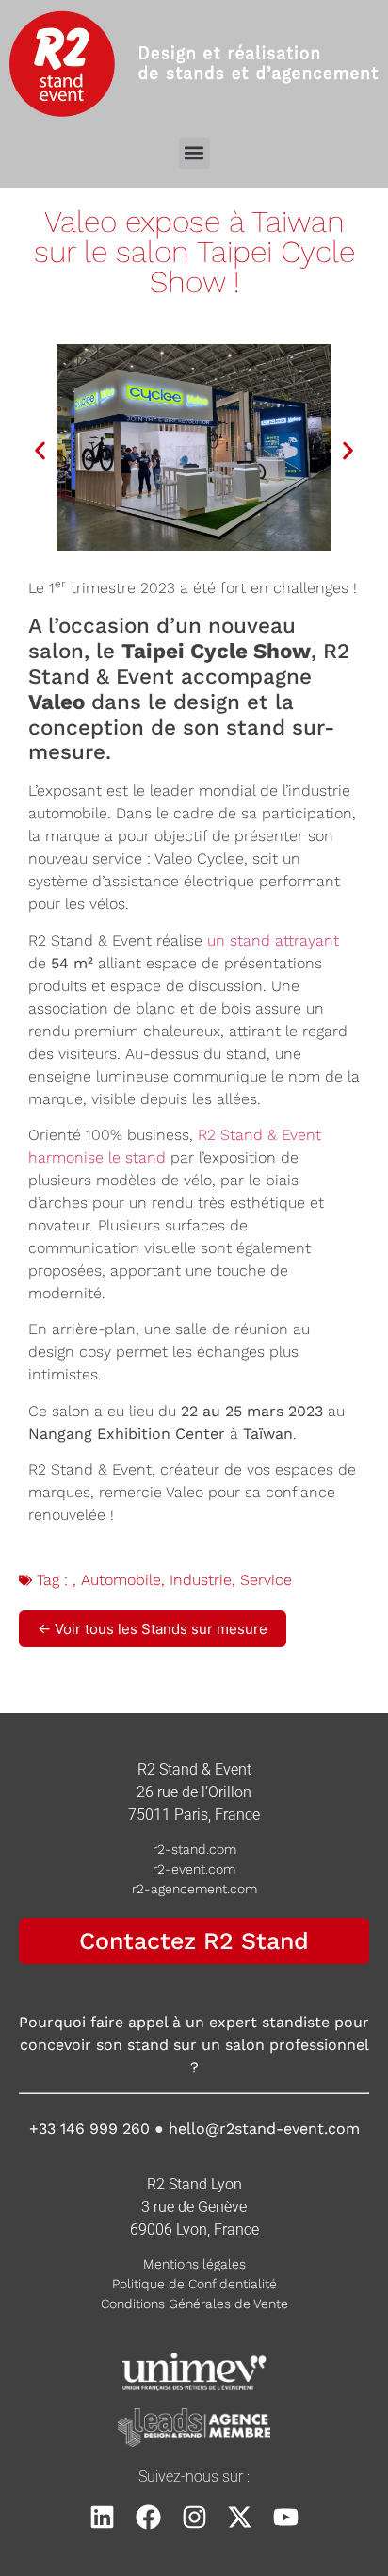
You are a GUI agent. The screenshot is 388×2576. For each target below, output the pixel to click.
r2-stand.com (194, 1849)
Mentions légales (194, 2264)
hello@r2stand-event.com (264, 2129)
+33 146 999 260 (89, 2129)
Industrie (201, 1580)
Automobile (121, 1580)
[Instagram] (194, 2517)
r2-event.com (194, 1869)
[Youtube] (286, 2517)
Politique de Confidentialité (194, 2284)
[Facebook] (148, 2517)
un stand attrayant (273, 941)
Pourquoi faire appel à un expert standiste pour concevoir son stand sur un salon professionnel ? (194, 2045)
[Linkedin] (103, 2517)
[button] (194, 153)
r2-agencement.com (194, 1889)
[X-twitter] (240, 2517)
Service (266, 1580)
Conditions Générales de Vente (194, 2304)
